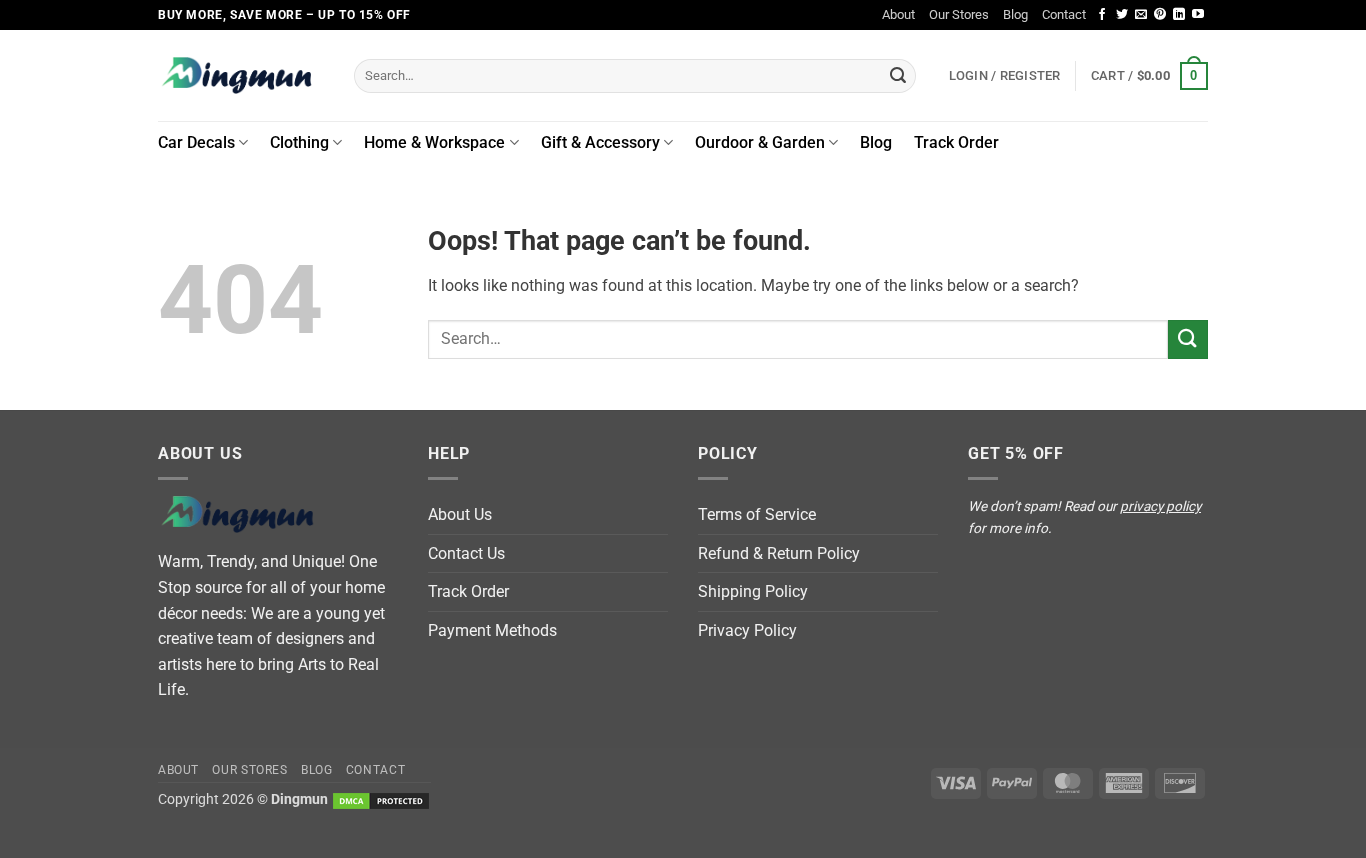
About (898, 14)
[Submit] (898, 76)
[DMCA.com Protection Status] (381, 799)
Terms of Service (757, 514)
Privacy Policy (747, 630)
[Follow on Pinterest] (1160, 15)
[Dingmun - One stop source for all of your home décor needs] (241, 75)
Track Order (956, 142)
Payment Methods (492, 630)
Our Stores (959, 14)
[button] (1149, 76)
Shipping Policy (753, 591)
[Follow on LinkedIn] (1179, 15)
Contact (1064, 14)
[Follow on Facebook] (1102, 15)
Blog (1015, 14)
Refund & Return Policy (779, 553)
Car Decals (196, 142)
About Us (460, 514)
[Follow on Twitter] (1122, 15)
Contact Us (466, 553)
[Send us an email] (1141, 15)
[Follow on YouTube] (1198, 15)
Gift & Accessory (600, 142)
